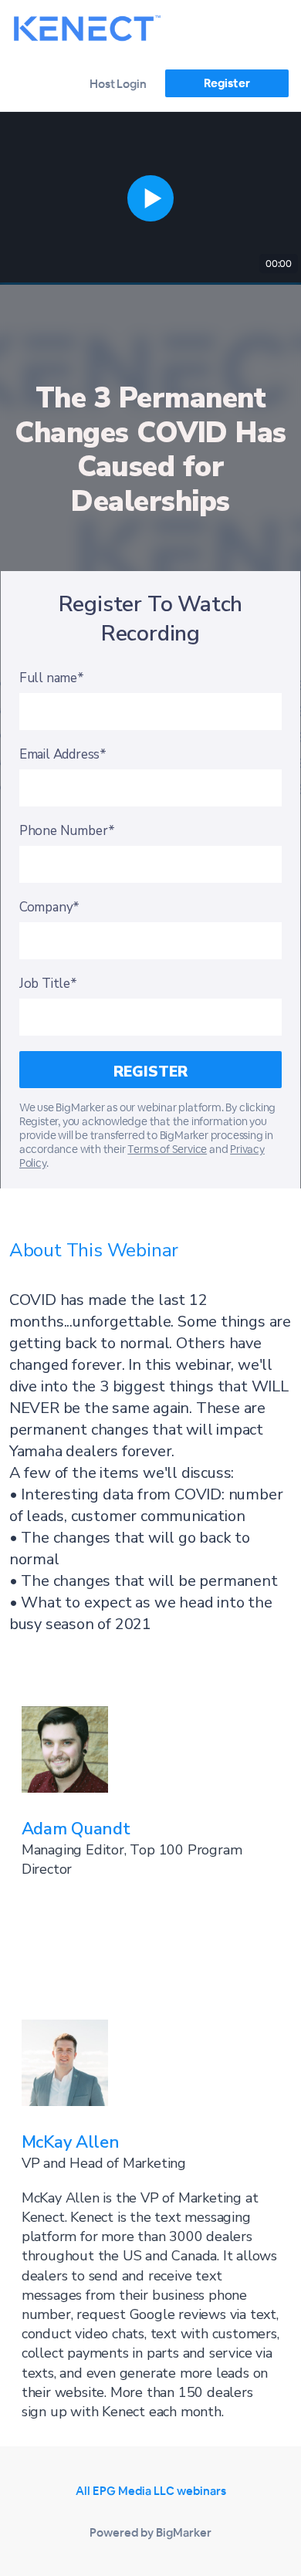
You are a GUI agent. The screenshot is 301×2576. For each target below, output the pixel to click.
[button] (150, 198)
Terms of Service (167, 1149)
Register (227, 83)
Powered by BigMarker (150, 2532)
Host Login (118, 84)
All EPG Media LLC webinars (151, 2491)
